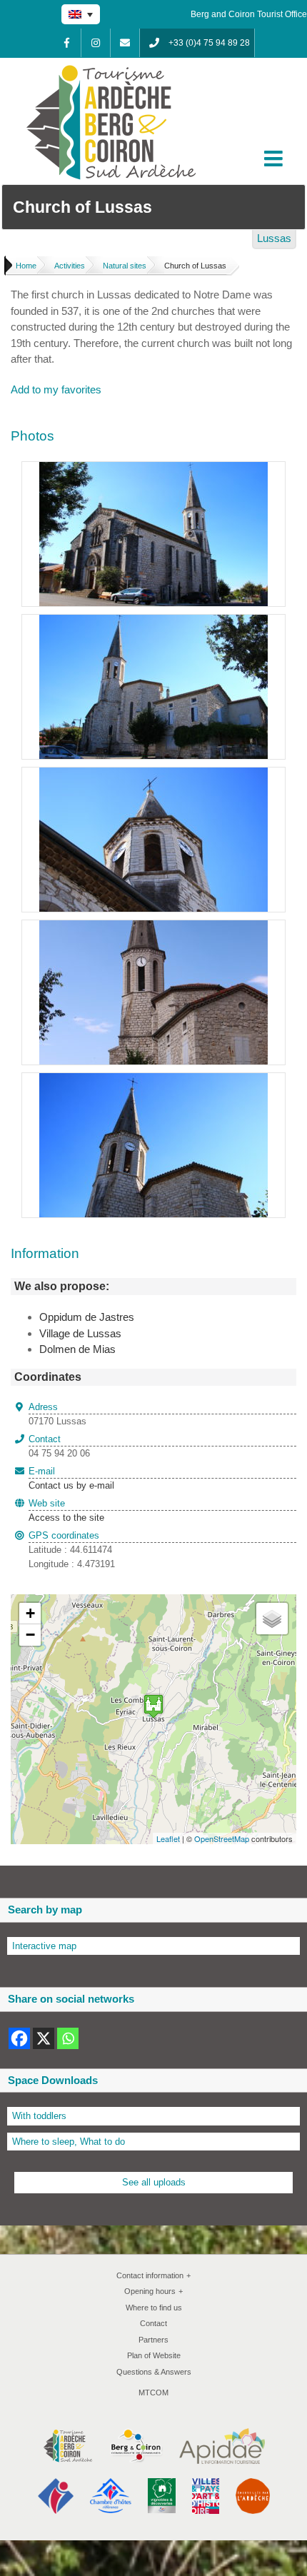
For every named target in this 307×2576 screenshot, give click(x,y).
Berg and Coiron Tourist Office (249, 14)
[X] (44, 2038)
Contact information (153, 2275)
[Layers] (272, 1619)
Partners (153, 2340)
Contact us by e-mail (71, 1479)
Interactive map (44, 1946)
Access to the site (66, 1518)
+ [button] (30, 1613)
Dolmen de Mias (77, 1349)
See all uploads (154, 2182)
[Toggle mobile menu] (275, 159)
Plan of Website (154, 2355)
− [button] (30, 1635)
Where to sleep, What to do (69, 2142)
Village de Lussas (80, 1333)
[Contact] (125, 43)
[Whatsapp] (68, 2038)
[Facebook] (66, 43)
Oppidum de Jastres (87, 1317)
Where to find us (154, 2308)
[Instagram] (96, 43)
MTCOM (153, 2393)
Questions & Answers (154, 2372)
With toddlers (39, 2116)
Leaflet (168, 1838)
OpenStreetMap (222, 1838)
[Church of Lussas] (153, 469)
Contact (153, 2323)
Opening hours (153, 2291)
